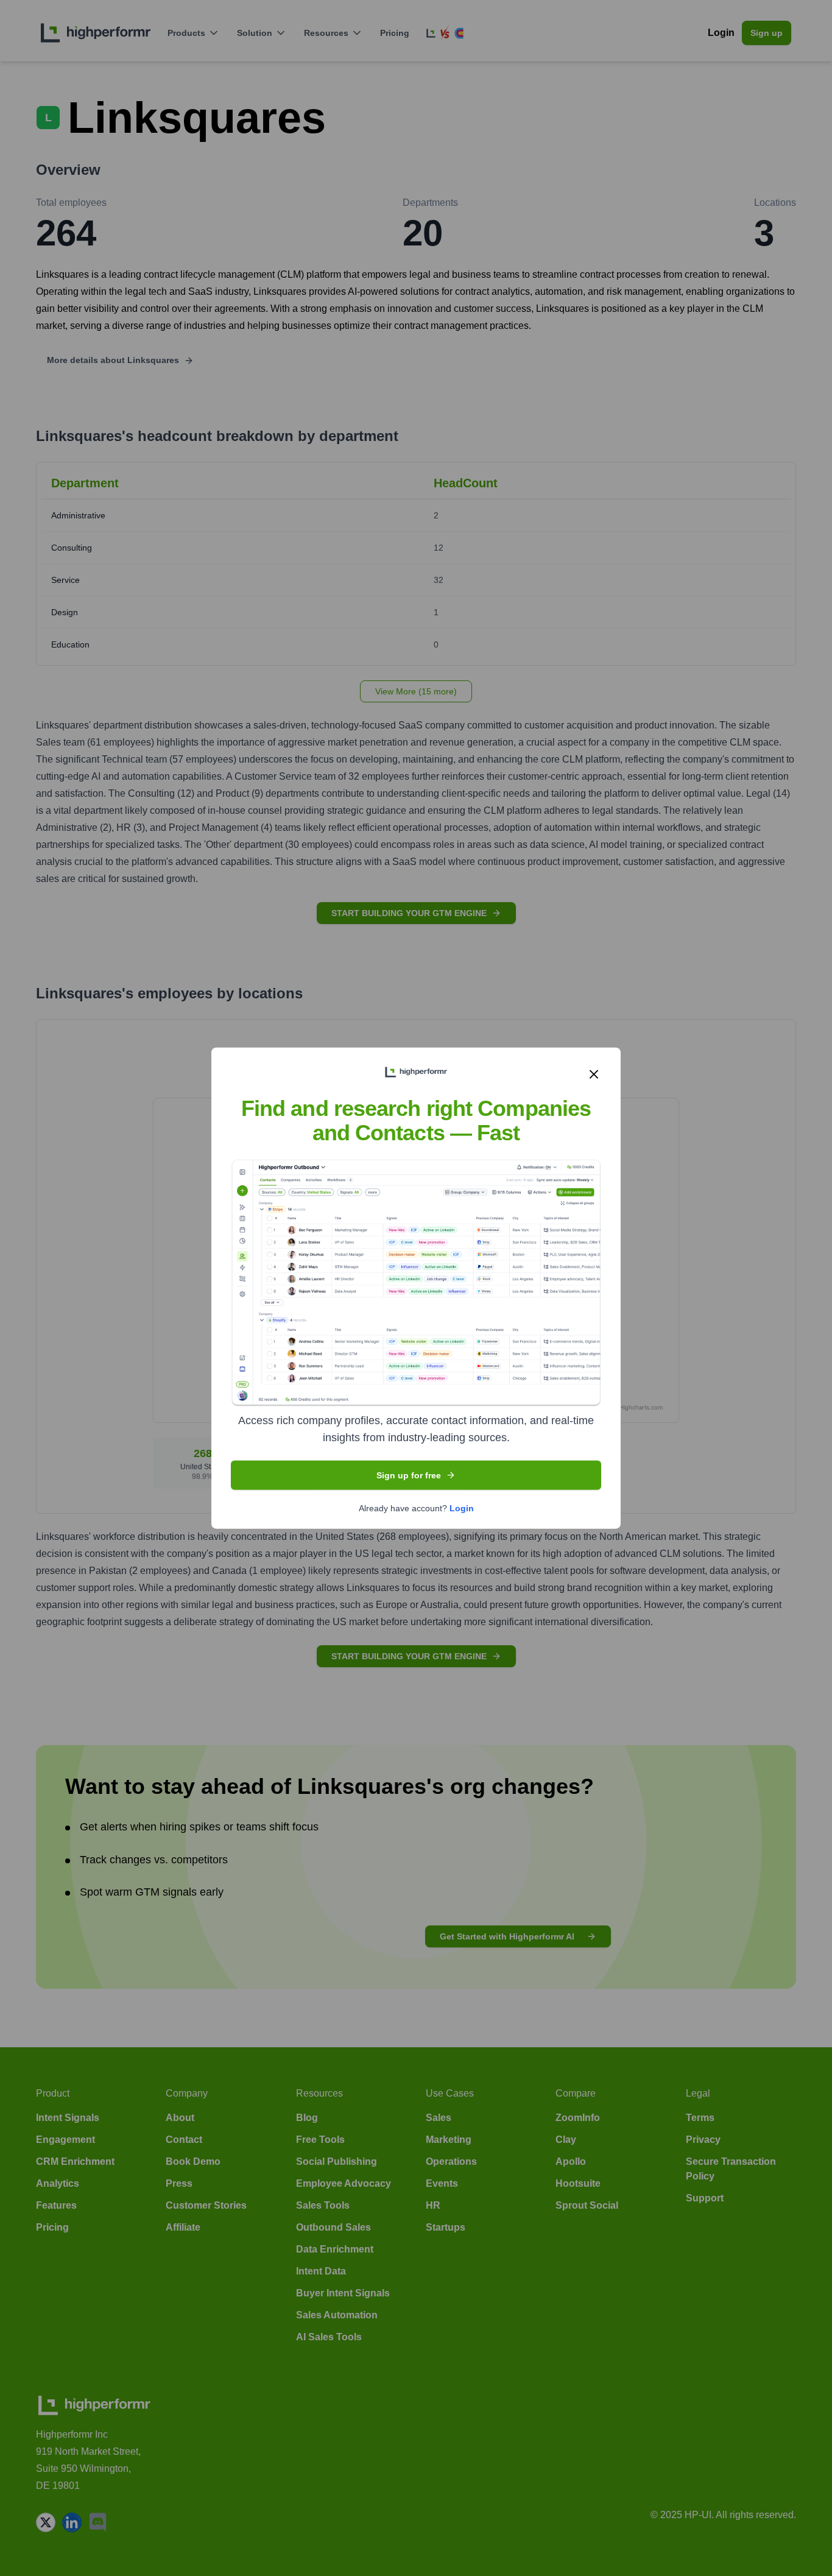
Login (462, 1508)
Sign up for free (409, 1475)
